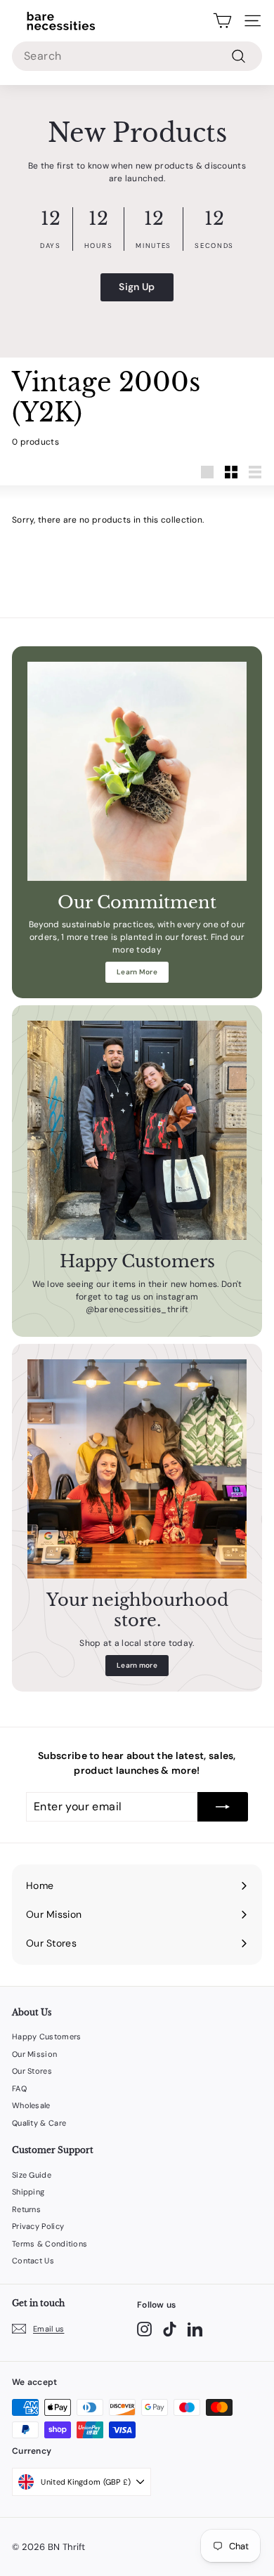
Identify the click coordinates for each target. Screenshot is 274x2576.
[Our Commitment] (137, 771)
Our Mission (34, 2054)
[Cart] (222, 21)
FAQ (19, 2088)
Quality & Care (39, 2123)
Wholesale (31, 2105)
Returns (26, 2209)
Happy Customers (47, 2036)
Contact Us (33, 2261)
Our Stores (32, 2071)
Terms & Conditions (50, 2244)
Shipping (28, 2192)
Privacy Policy (38, 2226)
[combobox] (137, 56)
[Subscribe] (223, 1807)
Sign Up (137, 287)
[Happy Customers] (137, 1130)
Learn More (137, 972)
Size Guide (32, 2175)
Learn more (137, 1665)
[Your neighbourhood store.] (137, 1469)
